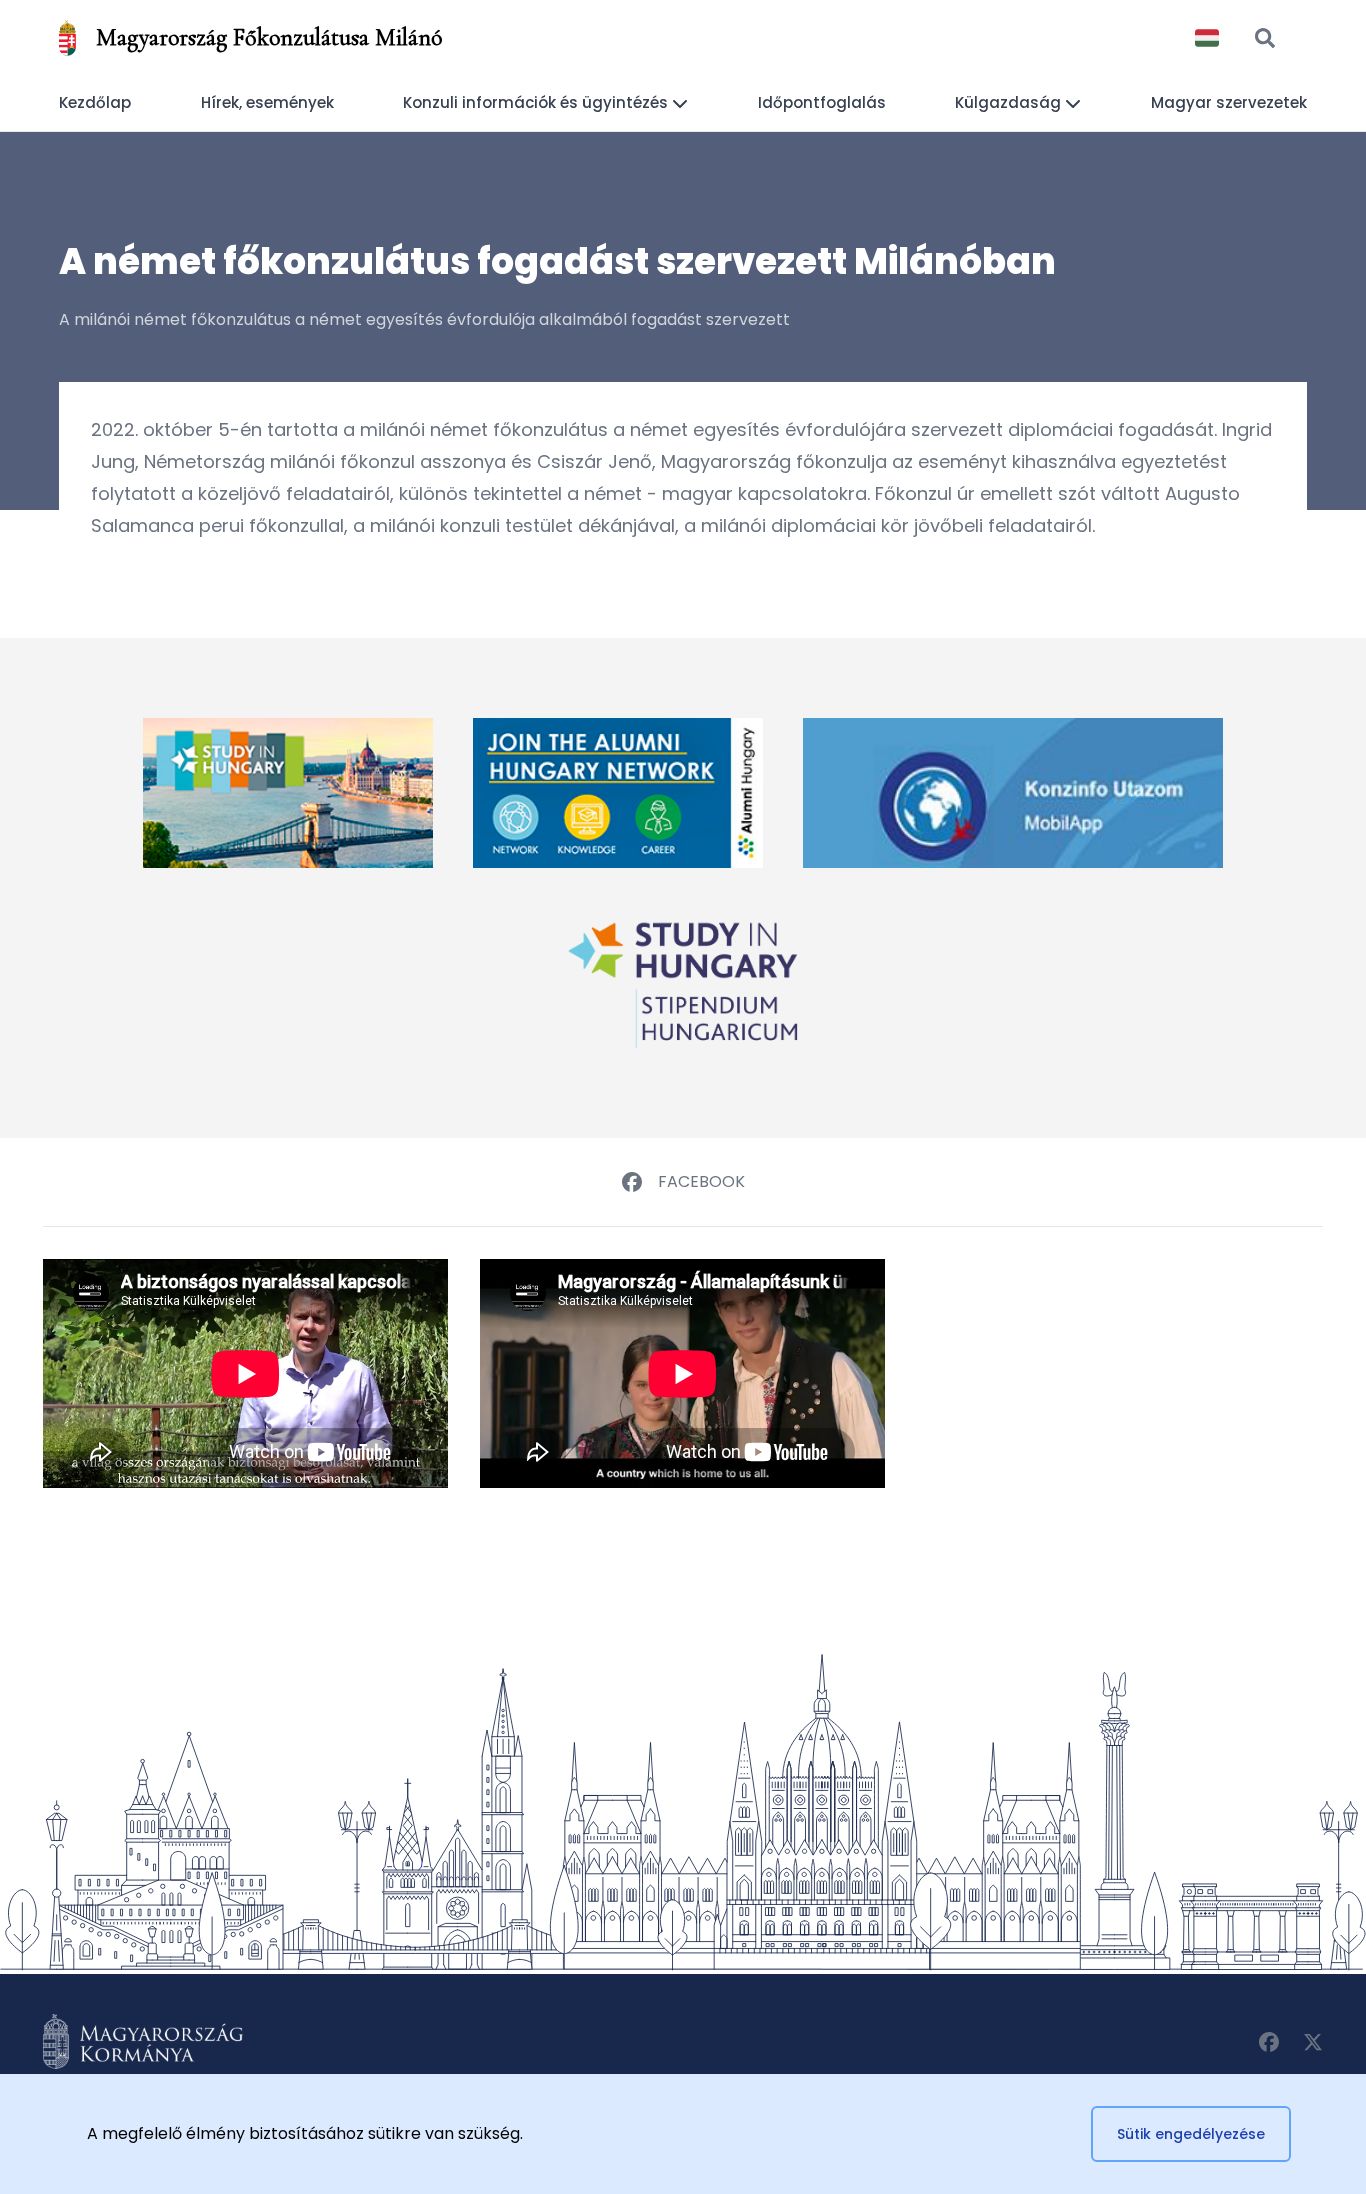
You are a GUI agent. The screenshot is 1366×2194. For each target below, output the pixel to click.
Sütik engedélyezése (1191, 2134)
